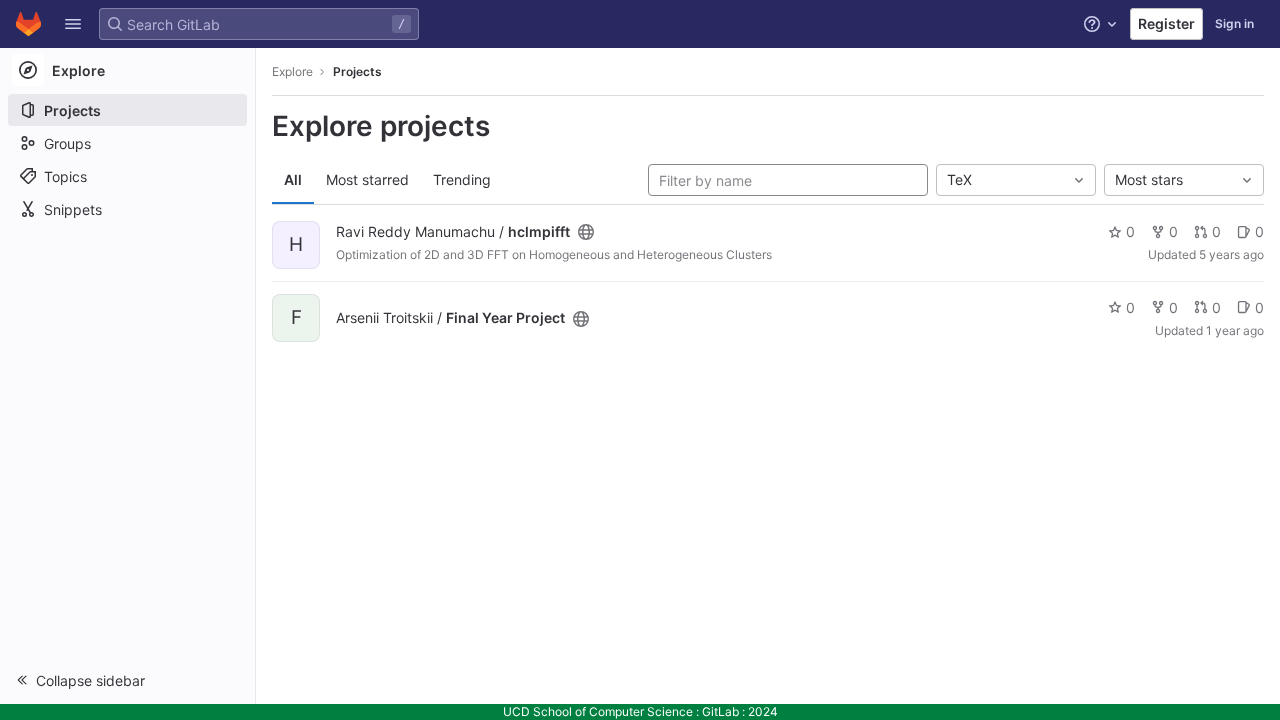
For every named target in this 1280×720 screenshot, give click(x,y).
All (293, 179)
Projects (357, 71)
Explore (292, 71)
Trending (462, 179)
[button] (73, 24)
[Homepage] (28, 24)
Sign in (1234, 23)
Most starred (367, 179)
